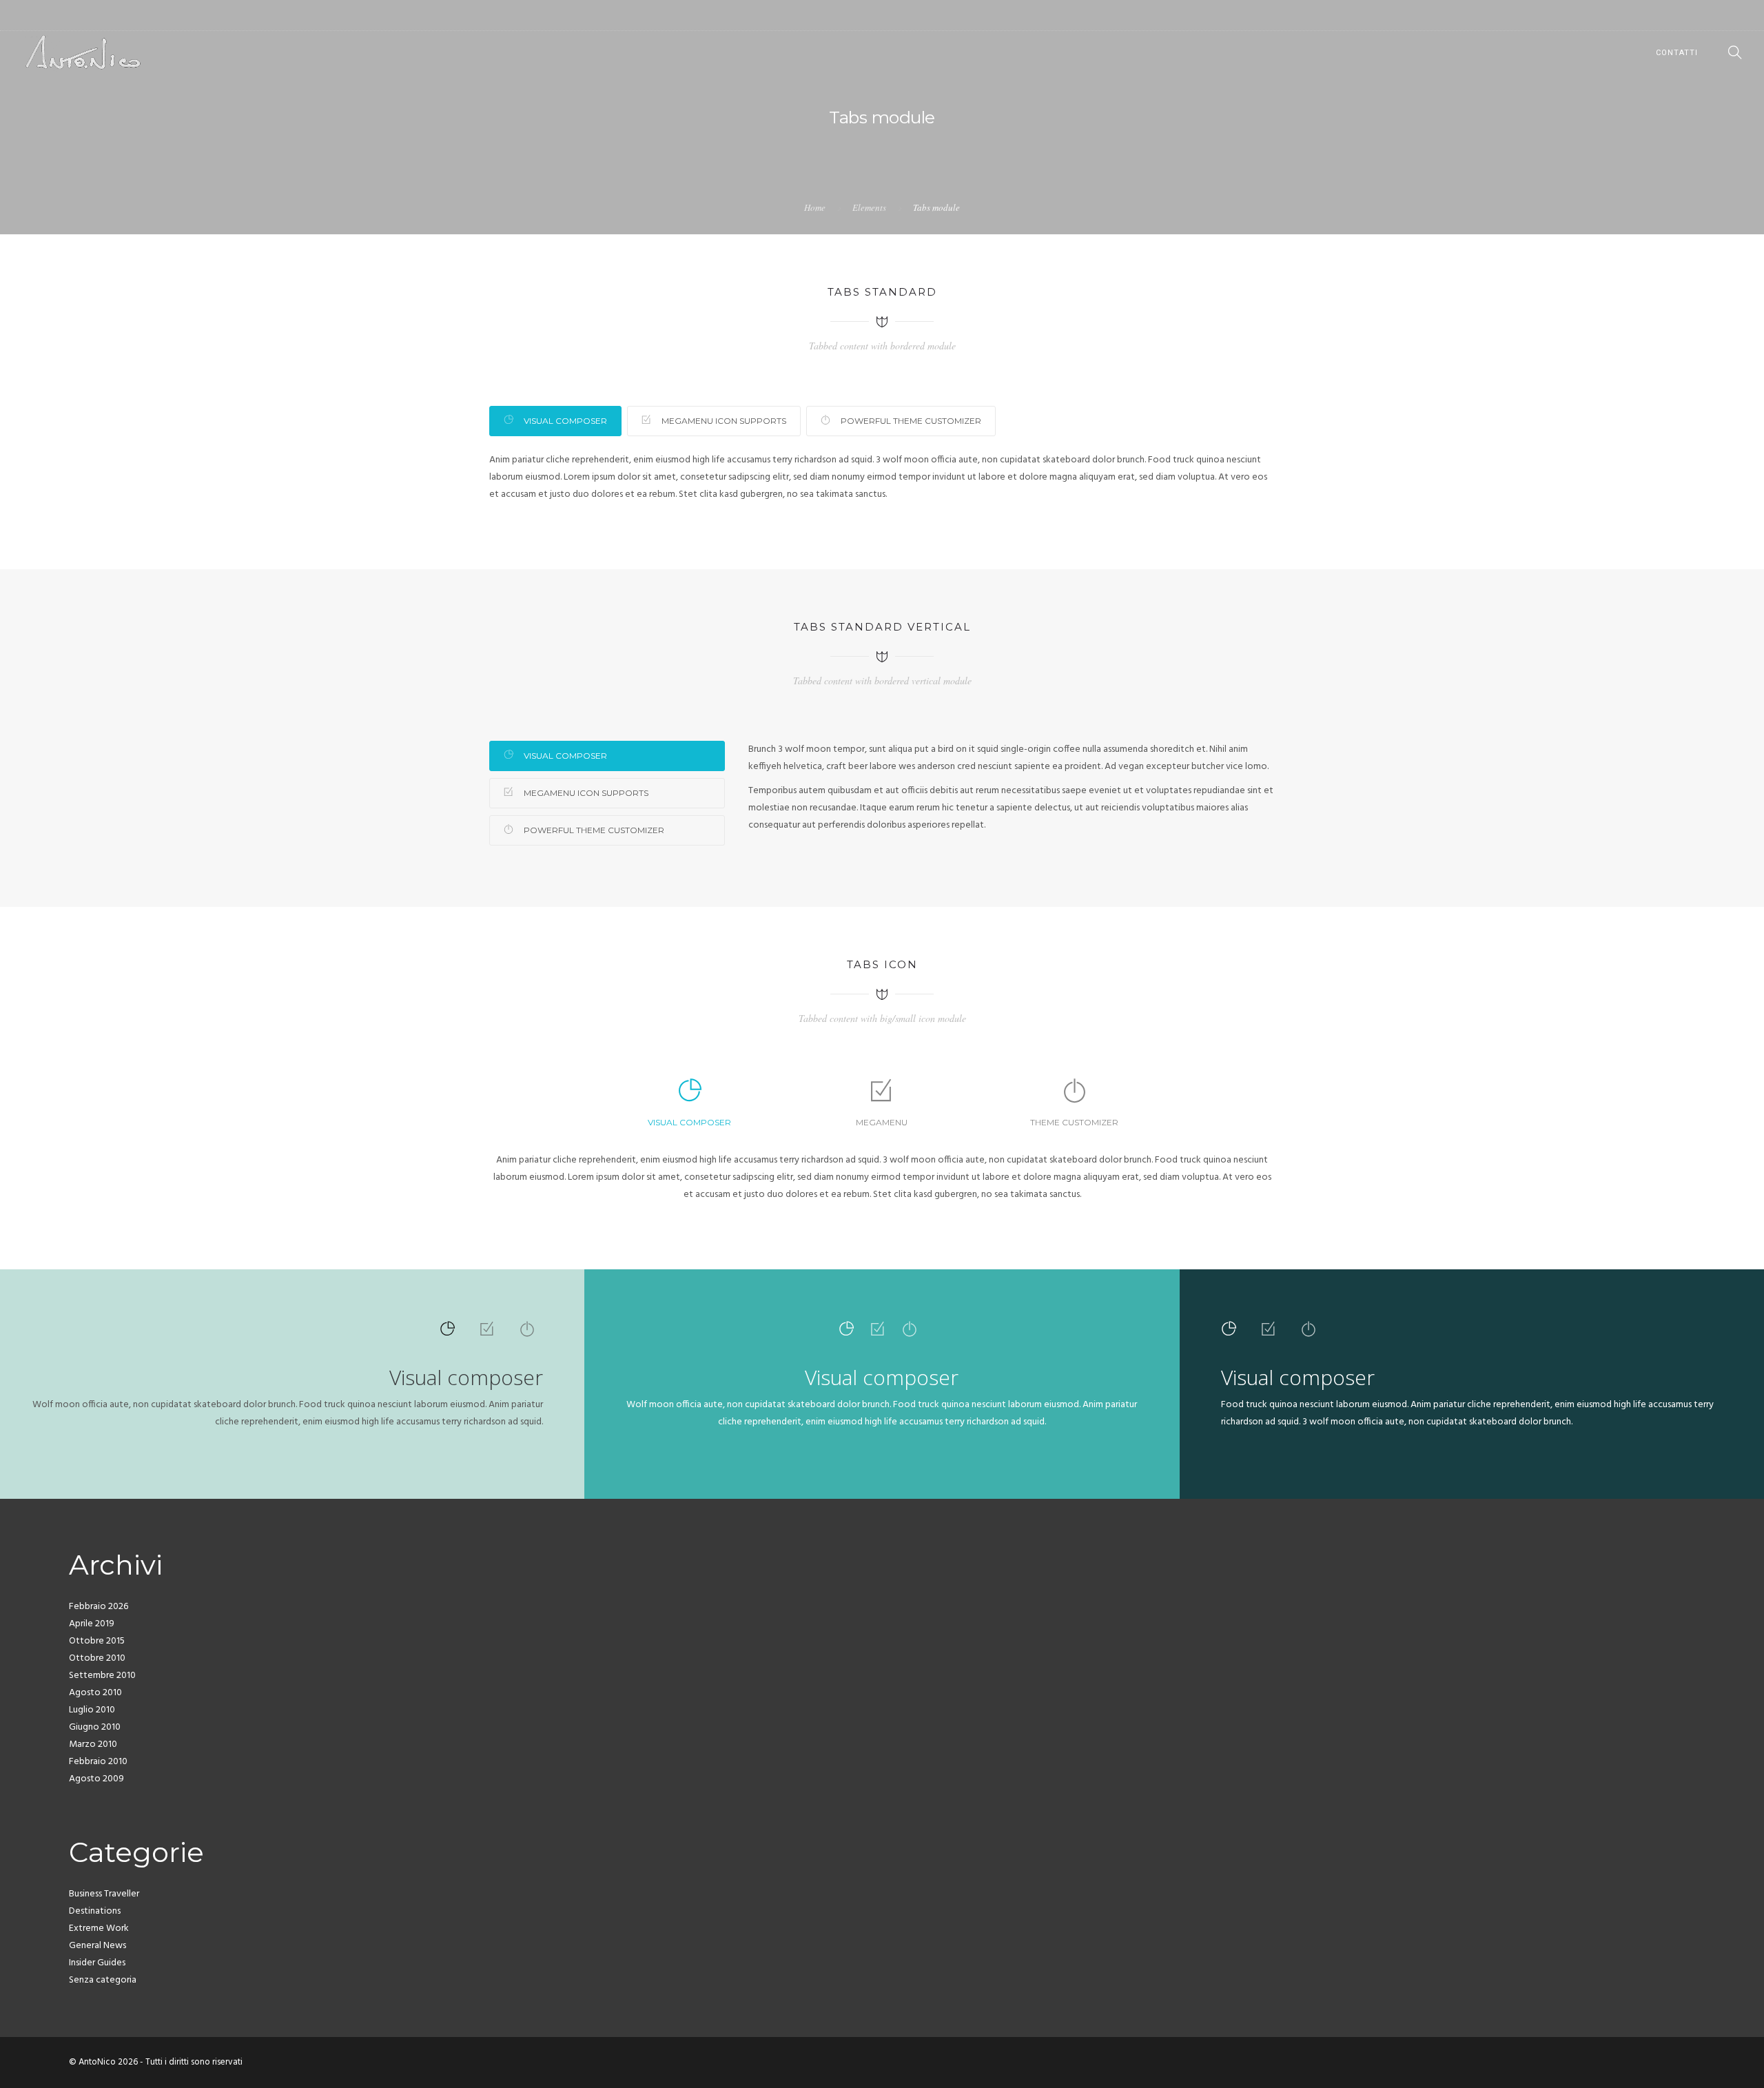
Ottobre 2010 (97, 1658)
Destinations (95, 1911)
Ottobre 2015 (97, 1641)
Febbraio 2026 (99, 1607)
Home (815, 207)
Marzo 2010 (93, 1744)
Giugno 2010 (95, 1727)
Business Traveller (104, 1894)
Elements (869, 207)
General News (98, 1946)
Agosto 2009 (96, 1779)
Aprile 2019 (92, 1624)
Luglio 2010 (92, 1710)
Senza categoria (103, 1980)
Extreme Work (99, 1928)
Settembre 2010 (102, 1676)
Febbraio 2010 (98, 1762)
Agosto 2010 (95, 1693)
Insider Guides (97, 1963)
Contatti (1677, 53)
